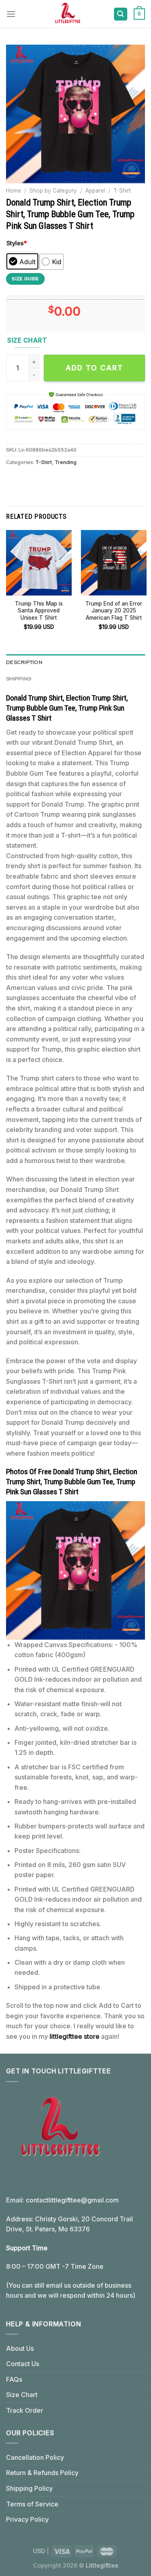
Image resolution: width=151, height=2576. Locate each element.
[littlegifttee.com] (67, 14)
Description (24, 662)
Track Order (25, 2410)
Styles (17, 243)
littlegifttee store (74, 2036)
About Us (20, 2348)
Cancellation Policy (35, 2457)
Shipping (19, 679)
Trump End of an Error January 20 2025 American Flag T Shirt (114, 611)
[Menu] (11, 14)
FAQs (14, 2379)
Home (13, 191)
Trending (66, 462)
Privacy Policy (27, 2519)
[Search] (121, 14)
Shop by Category (53, 191)
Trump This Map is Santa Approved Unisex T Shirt (39, 611)
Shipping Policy (29, 2488)
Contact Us (23, 2364)
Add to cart (94, 368)
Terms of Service (32, 2504)
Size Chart (22, 2395)
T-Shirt (122, 191)
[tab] (75, 662)
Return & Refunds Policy (42, 2473)
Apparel (95, 191)
